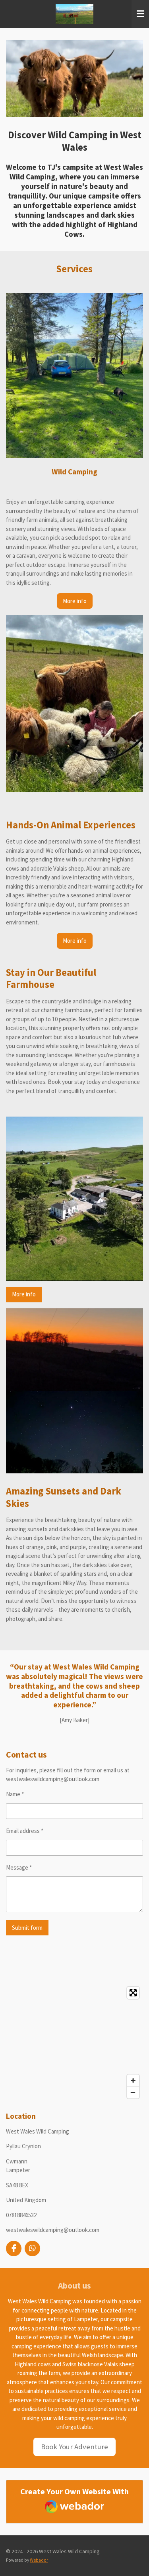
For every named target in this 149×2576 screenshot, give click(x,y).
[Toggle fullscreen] (133, 1993)
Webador (39, 2560)
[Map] (74, 2043)
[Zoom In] (133, 2080)
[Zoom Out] (133, 2092)
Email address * (25, 1831)
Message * (19, 1867)
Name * (15, 1794)
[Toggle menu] (140, 14)
